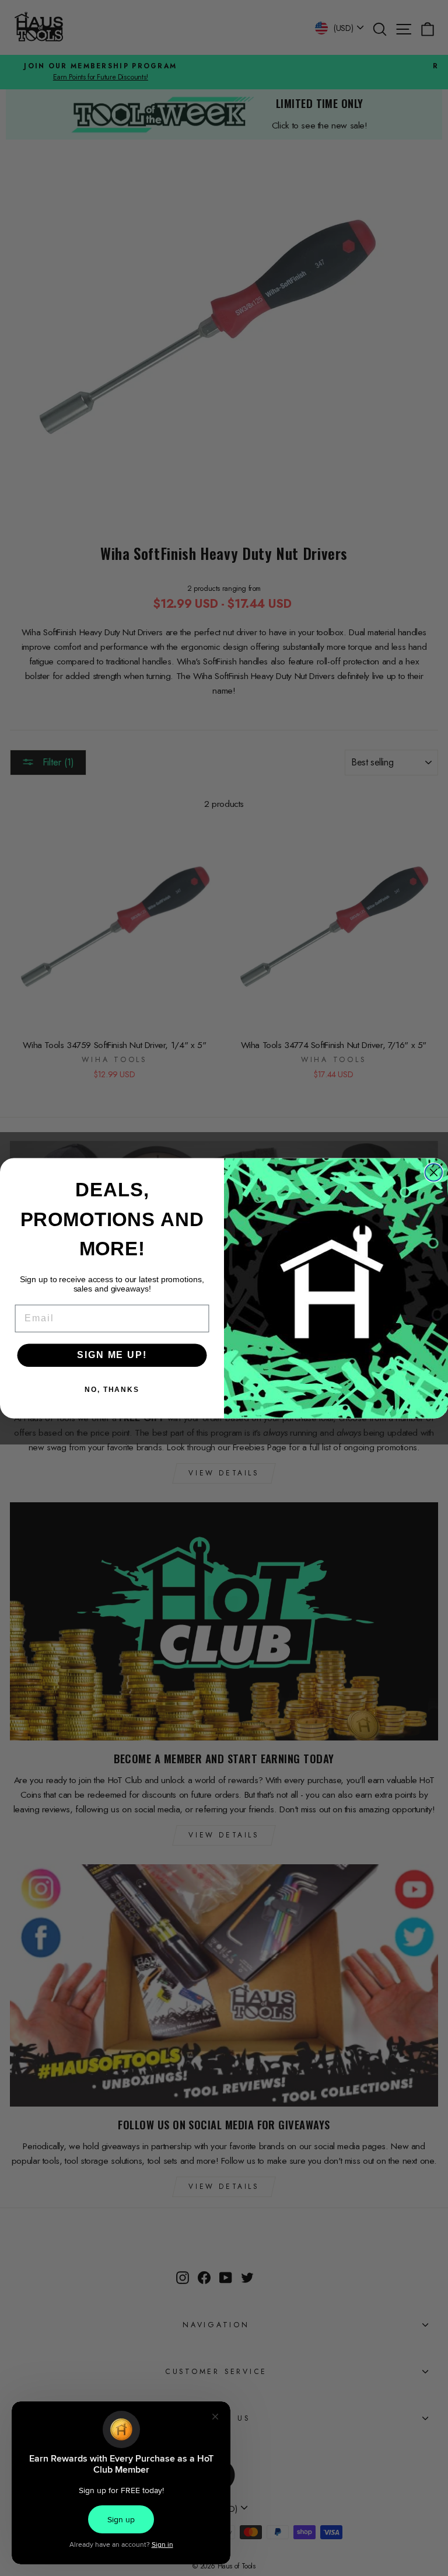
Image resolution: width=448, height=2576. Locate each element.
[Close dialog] (434, 1172)
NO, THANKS (112, 1390)
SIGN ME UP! (112, 1355)
